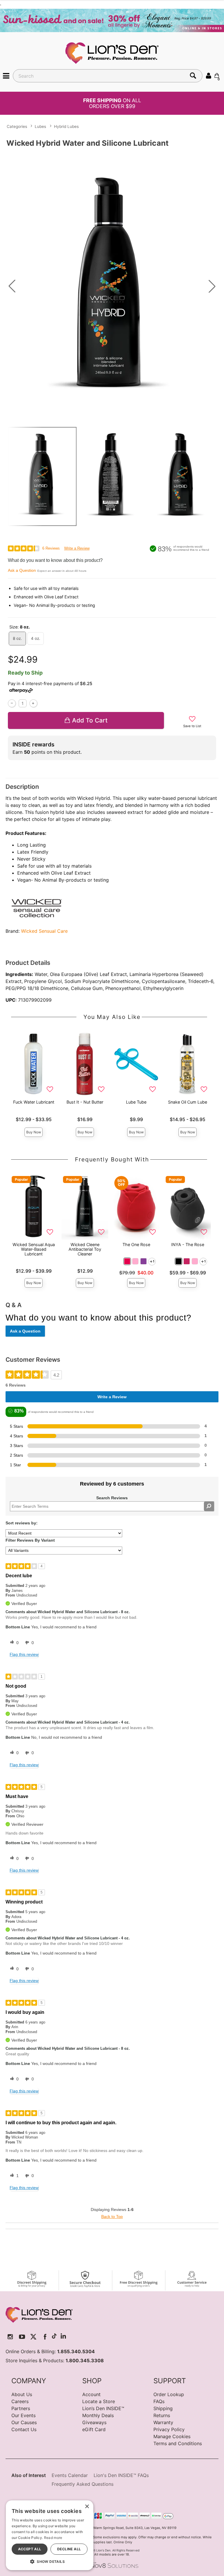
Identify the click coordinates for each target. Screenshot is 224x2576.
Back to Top (112, 2217)
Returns (162, 2415)
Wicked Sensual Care (44, 931)
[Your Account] (209, 75)
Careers (20, 2401)
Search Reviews (112, 1498)
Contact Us (24, 2429)
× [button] (87, 2507)
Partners (21, 2408)
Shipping (163, 2408)
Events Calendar (70, 2475)
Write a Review (77, 548)
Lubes (40, 126)
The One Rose (136, 1244)
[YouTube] (22, 2337)
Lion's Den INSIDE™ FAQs (121, 2475)
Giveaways (94, 2422)
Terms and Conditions (178, 2443)
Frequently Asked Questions (83, 2484)
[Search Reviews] (209, 1506)
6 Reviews (51, 548)
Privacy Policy (169, 2429)
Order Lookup (169, 2394)
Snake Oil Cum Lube (188, 1102)
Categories (17, 126)
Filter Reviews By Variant (30, 1540)
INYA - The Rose (188, 1244)
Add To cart (90, 720)
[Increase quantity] (33, 703)
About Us (22, 2394)
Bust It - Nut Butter (85, 1102)
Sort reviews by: (22, 1523)
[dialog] (50, 2535)
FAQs (159, 2401)
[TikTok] (54, 2337)
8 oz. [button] (17, 638)
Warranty (163, 2422)
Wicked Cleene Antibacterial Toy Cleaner (85, 1249)
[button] (6, 75)
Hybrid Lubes (66, 126)
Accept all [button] (30, 2549)
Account (91, 2394)
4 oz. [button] (36, 638)
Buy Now (34, 1132)
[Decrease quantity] (12, 703)
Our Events (23, 2415)
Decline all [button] (69, 2549)
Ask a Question (22, 570)
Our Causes (24, 2422)
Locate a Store (99, 2401)
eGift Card (94, 2429)
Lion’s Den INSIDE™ (103, 2408)
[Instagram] (10, 2337)
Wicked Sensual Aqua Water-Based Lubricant (34, 1249)
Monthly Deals (98, 2415)
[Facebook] (45, 2337)
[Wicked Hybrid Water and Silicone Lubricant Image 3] (112, 286)
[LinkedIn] (63, 2337)
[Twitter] (33, 2337)
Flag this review (24, 1654)
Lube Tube (136, 1102)
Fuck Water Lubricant (34, 1102)
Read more (53, 2538)
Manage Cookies (172, 2436)
